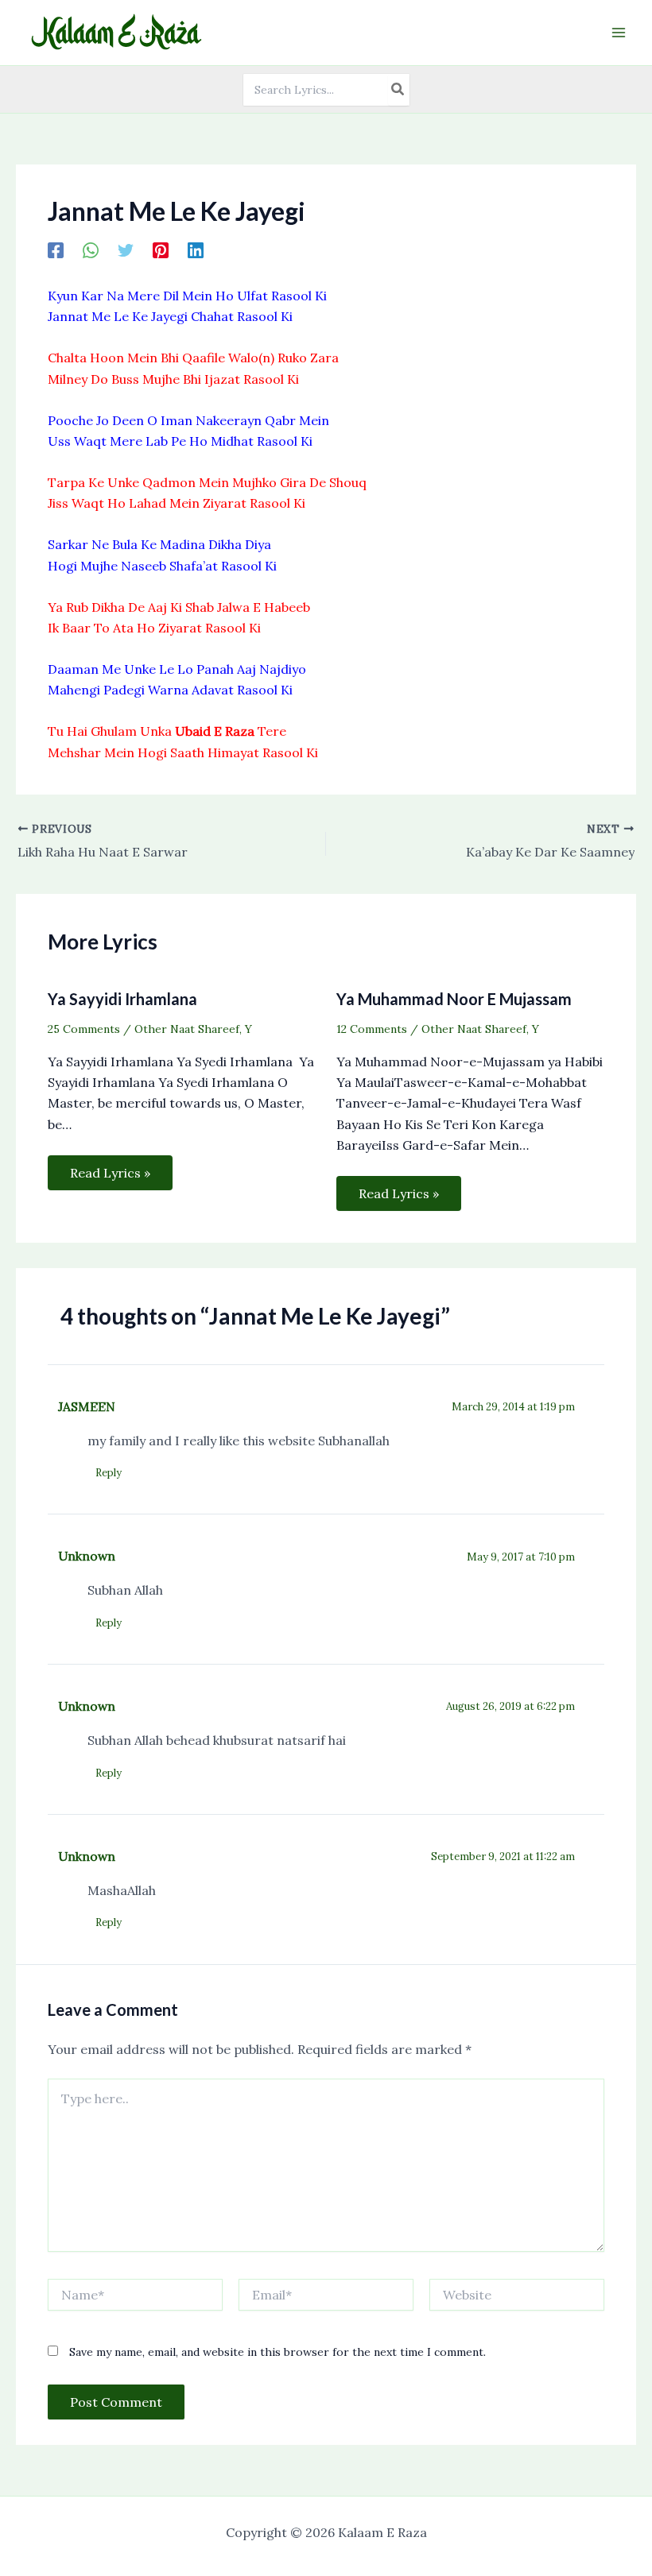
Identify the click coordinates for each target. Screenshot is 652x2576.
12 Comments (372, 1029)
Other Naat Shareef (187, 1029)
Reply (109, 1473)
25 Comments (84, 1029)
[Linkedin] (196, 249)
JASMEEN (87, 1406)
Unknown (87, 1556)
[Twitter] (126, 249)
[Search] (398, 90)
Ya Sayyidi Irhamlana (122, 999)
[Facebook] (56, 249)
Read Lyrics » (110, 1173)
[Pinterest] (161, 249)
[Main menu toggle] (619, 33)
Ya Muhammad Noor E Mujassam (454, 999)
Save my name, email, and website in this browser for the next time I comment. (277, 2352)
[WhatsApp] (91, 249)
